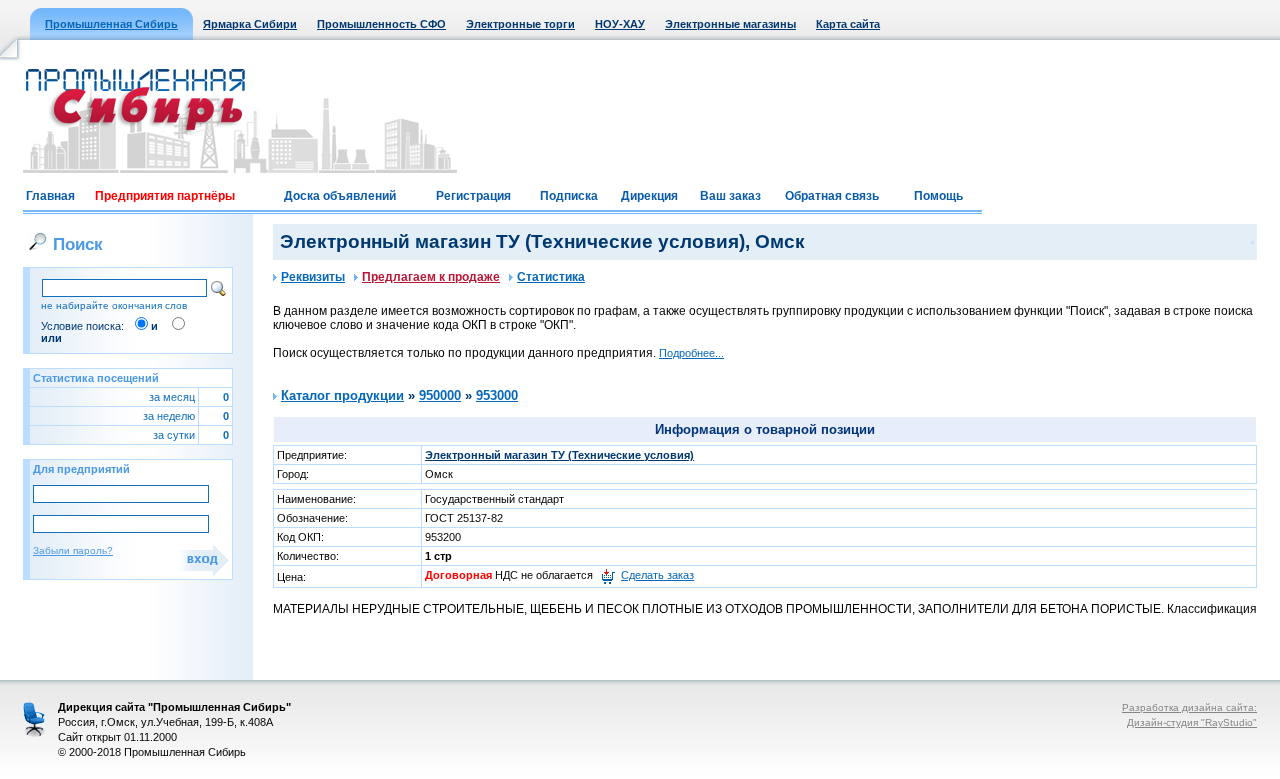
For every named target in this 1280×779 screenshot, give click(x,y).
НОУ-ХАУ (620, 24)
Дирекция (649, 196)
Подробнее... (691, 353)
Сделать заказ (657, 575)
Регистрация (473, 196)
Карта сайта (848, 24)
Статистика (551, 277)
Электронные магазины (730, 24)
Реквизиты (313, 277)
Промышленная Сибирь (111, 24)
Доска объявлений (340, 196)
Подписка (569, 196)
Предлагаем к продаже (431, 277)
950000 (440, 395)
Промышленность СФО (381, 24)
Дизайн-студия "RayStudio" (1192, 722)
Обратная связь (832, 196)
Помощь (938, 196)
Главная (50, 196)
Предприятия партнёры (165, 196)
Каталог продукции (342, 395)
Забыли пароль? (73, 550)
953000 (497, 395)
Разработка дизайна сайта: (1189, 707)
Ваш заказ (730, 196)
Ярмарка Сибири (250, 24)
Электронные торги (520, 24)
